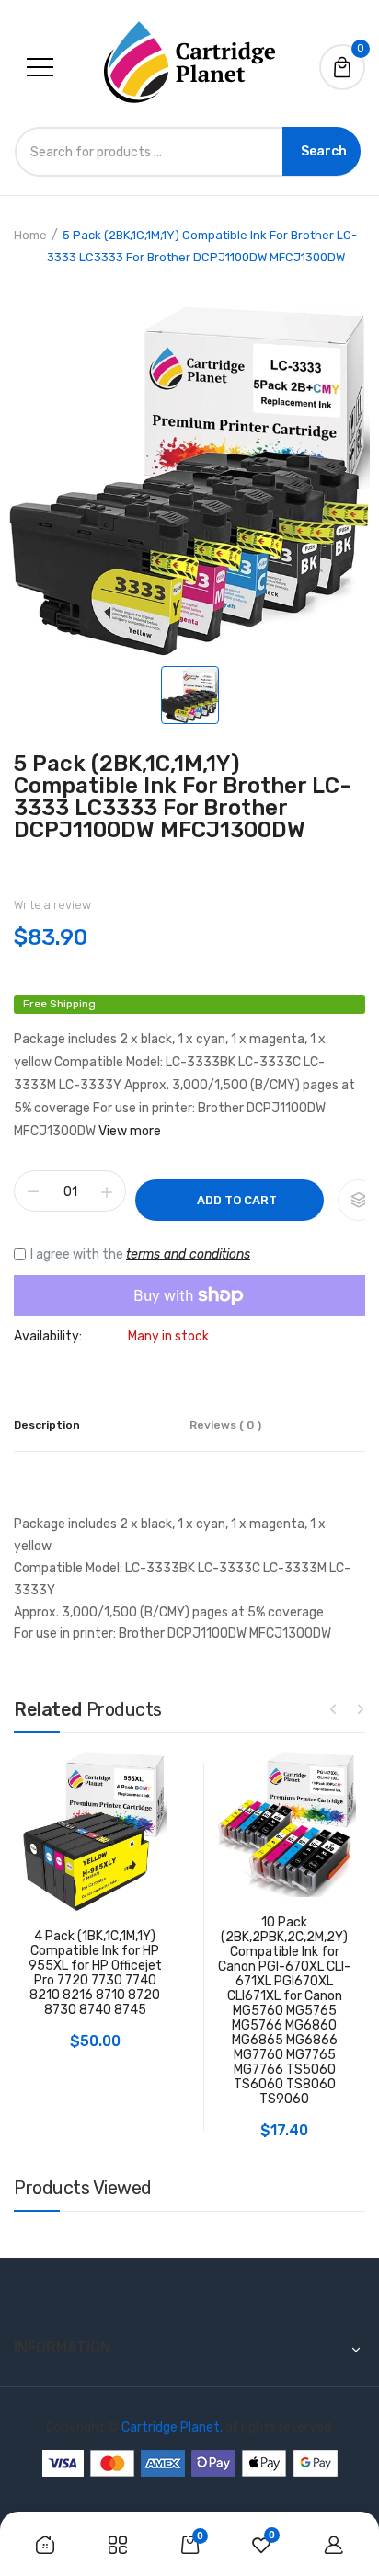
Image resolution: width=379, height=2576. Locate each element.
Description (47, 1425)
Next (361, 1708)
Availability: (48, 1337)
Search (324, 151)
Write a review (52, 905)
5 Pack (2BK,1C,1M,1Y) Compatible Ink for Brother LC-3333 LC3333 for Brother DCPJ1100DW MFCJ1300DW (183, 797)
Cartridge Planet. (172, 2427)
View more (130, 1131)
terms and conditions (188, 1254)
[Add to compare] (358, 1200)
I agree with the (140, 1254)
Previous (333, 1708)
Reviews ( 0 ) (225, 1425)
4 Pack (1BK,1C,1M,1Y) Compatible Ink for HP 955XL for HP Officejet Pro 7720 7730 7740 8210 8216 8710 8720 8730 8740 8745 (95, 1973)
